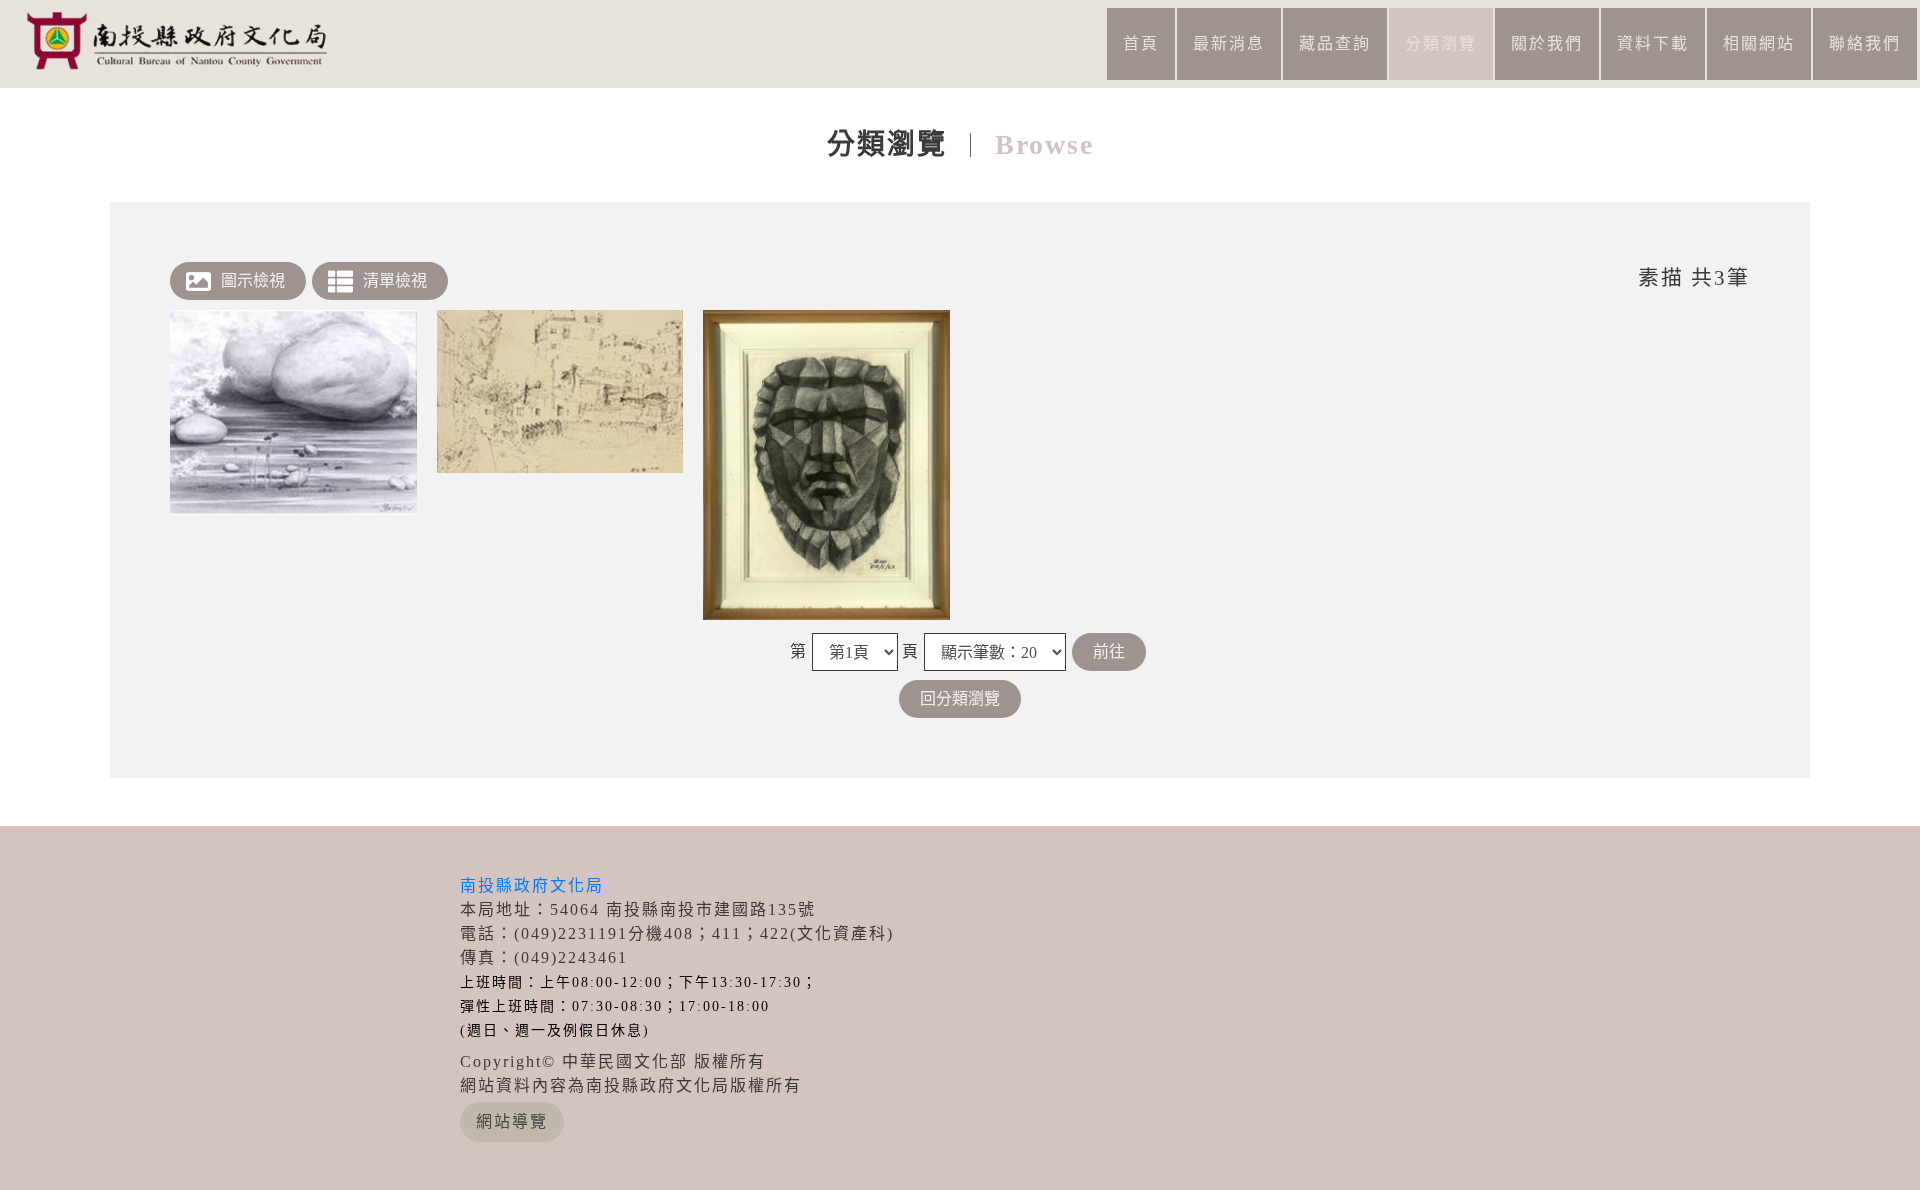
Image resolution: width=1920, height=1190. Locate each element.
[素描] (293, 412)
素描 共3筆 (1694, 277)
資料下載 (1653, 43)
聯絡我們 (1865, 43)
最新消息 (1229, 43)
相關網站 (1759, 43)
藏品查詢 (1335, 43)
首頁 (1141, 43)
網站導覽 (512, 1121)
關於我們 (1547, 43)
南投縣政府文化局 (532, 885)
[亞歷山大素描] (826, 465)
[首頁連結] (185, 40)
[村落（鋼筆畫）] (560, 391)
